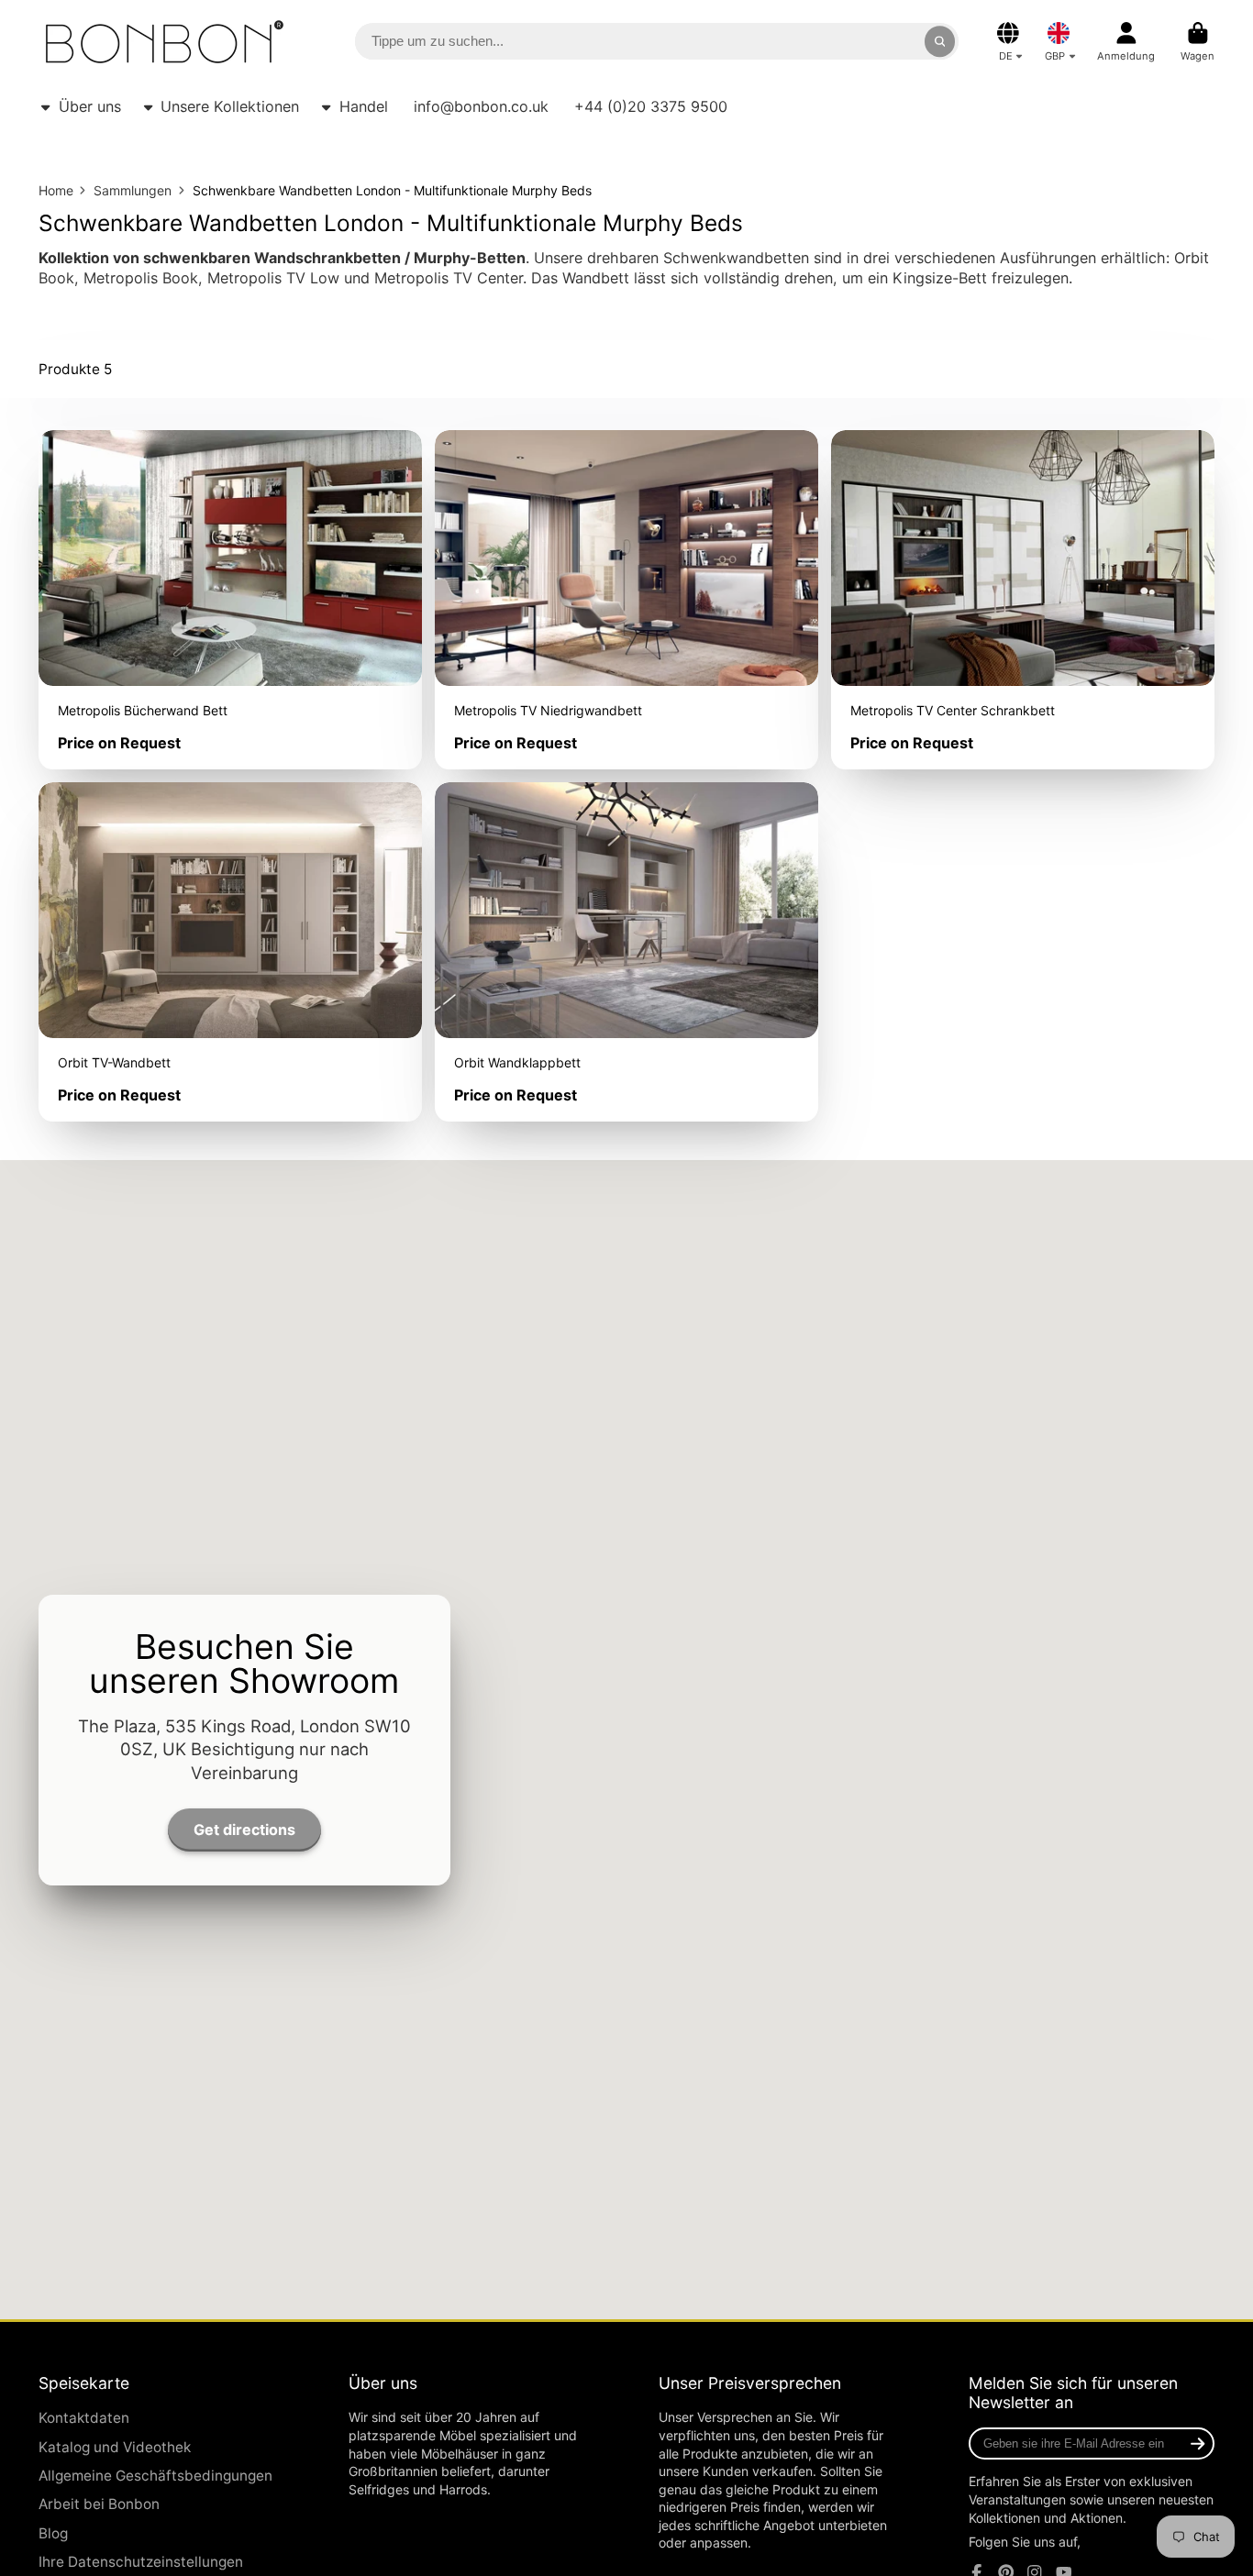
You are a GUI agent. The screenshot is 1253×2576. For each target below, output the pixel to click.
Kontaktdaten (84, 2418)
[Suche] (940, 41)
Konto (1126, 42)
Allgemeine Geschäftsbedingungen (155, 2476)
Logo (165, 42)
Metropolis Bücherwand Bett (230, 600)
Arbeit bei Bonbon (99, 2504)
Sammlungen (133, 190)
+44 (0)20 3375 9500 (651, 106)
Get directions (244, 1829)
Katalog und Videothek (115, 2447)
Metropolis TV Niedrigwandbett (626, 600)
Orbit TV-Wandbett (230, 952)
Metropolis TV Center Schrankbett (1023, 600)
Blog (53, 2533)
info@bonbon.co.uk (481, 106)
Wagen (1198, 42)
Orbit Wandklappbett (626, 952)
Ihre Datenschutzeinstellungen (141, 2562)
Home (56, 190)
